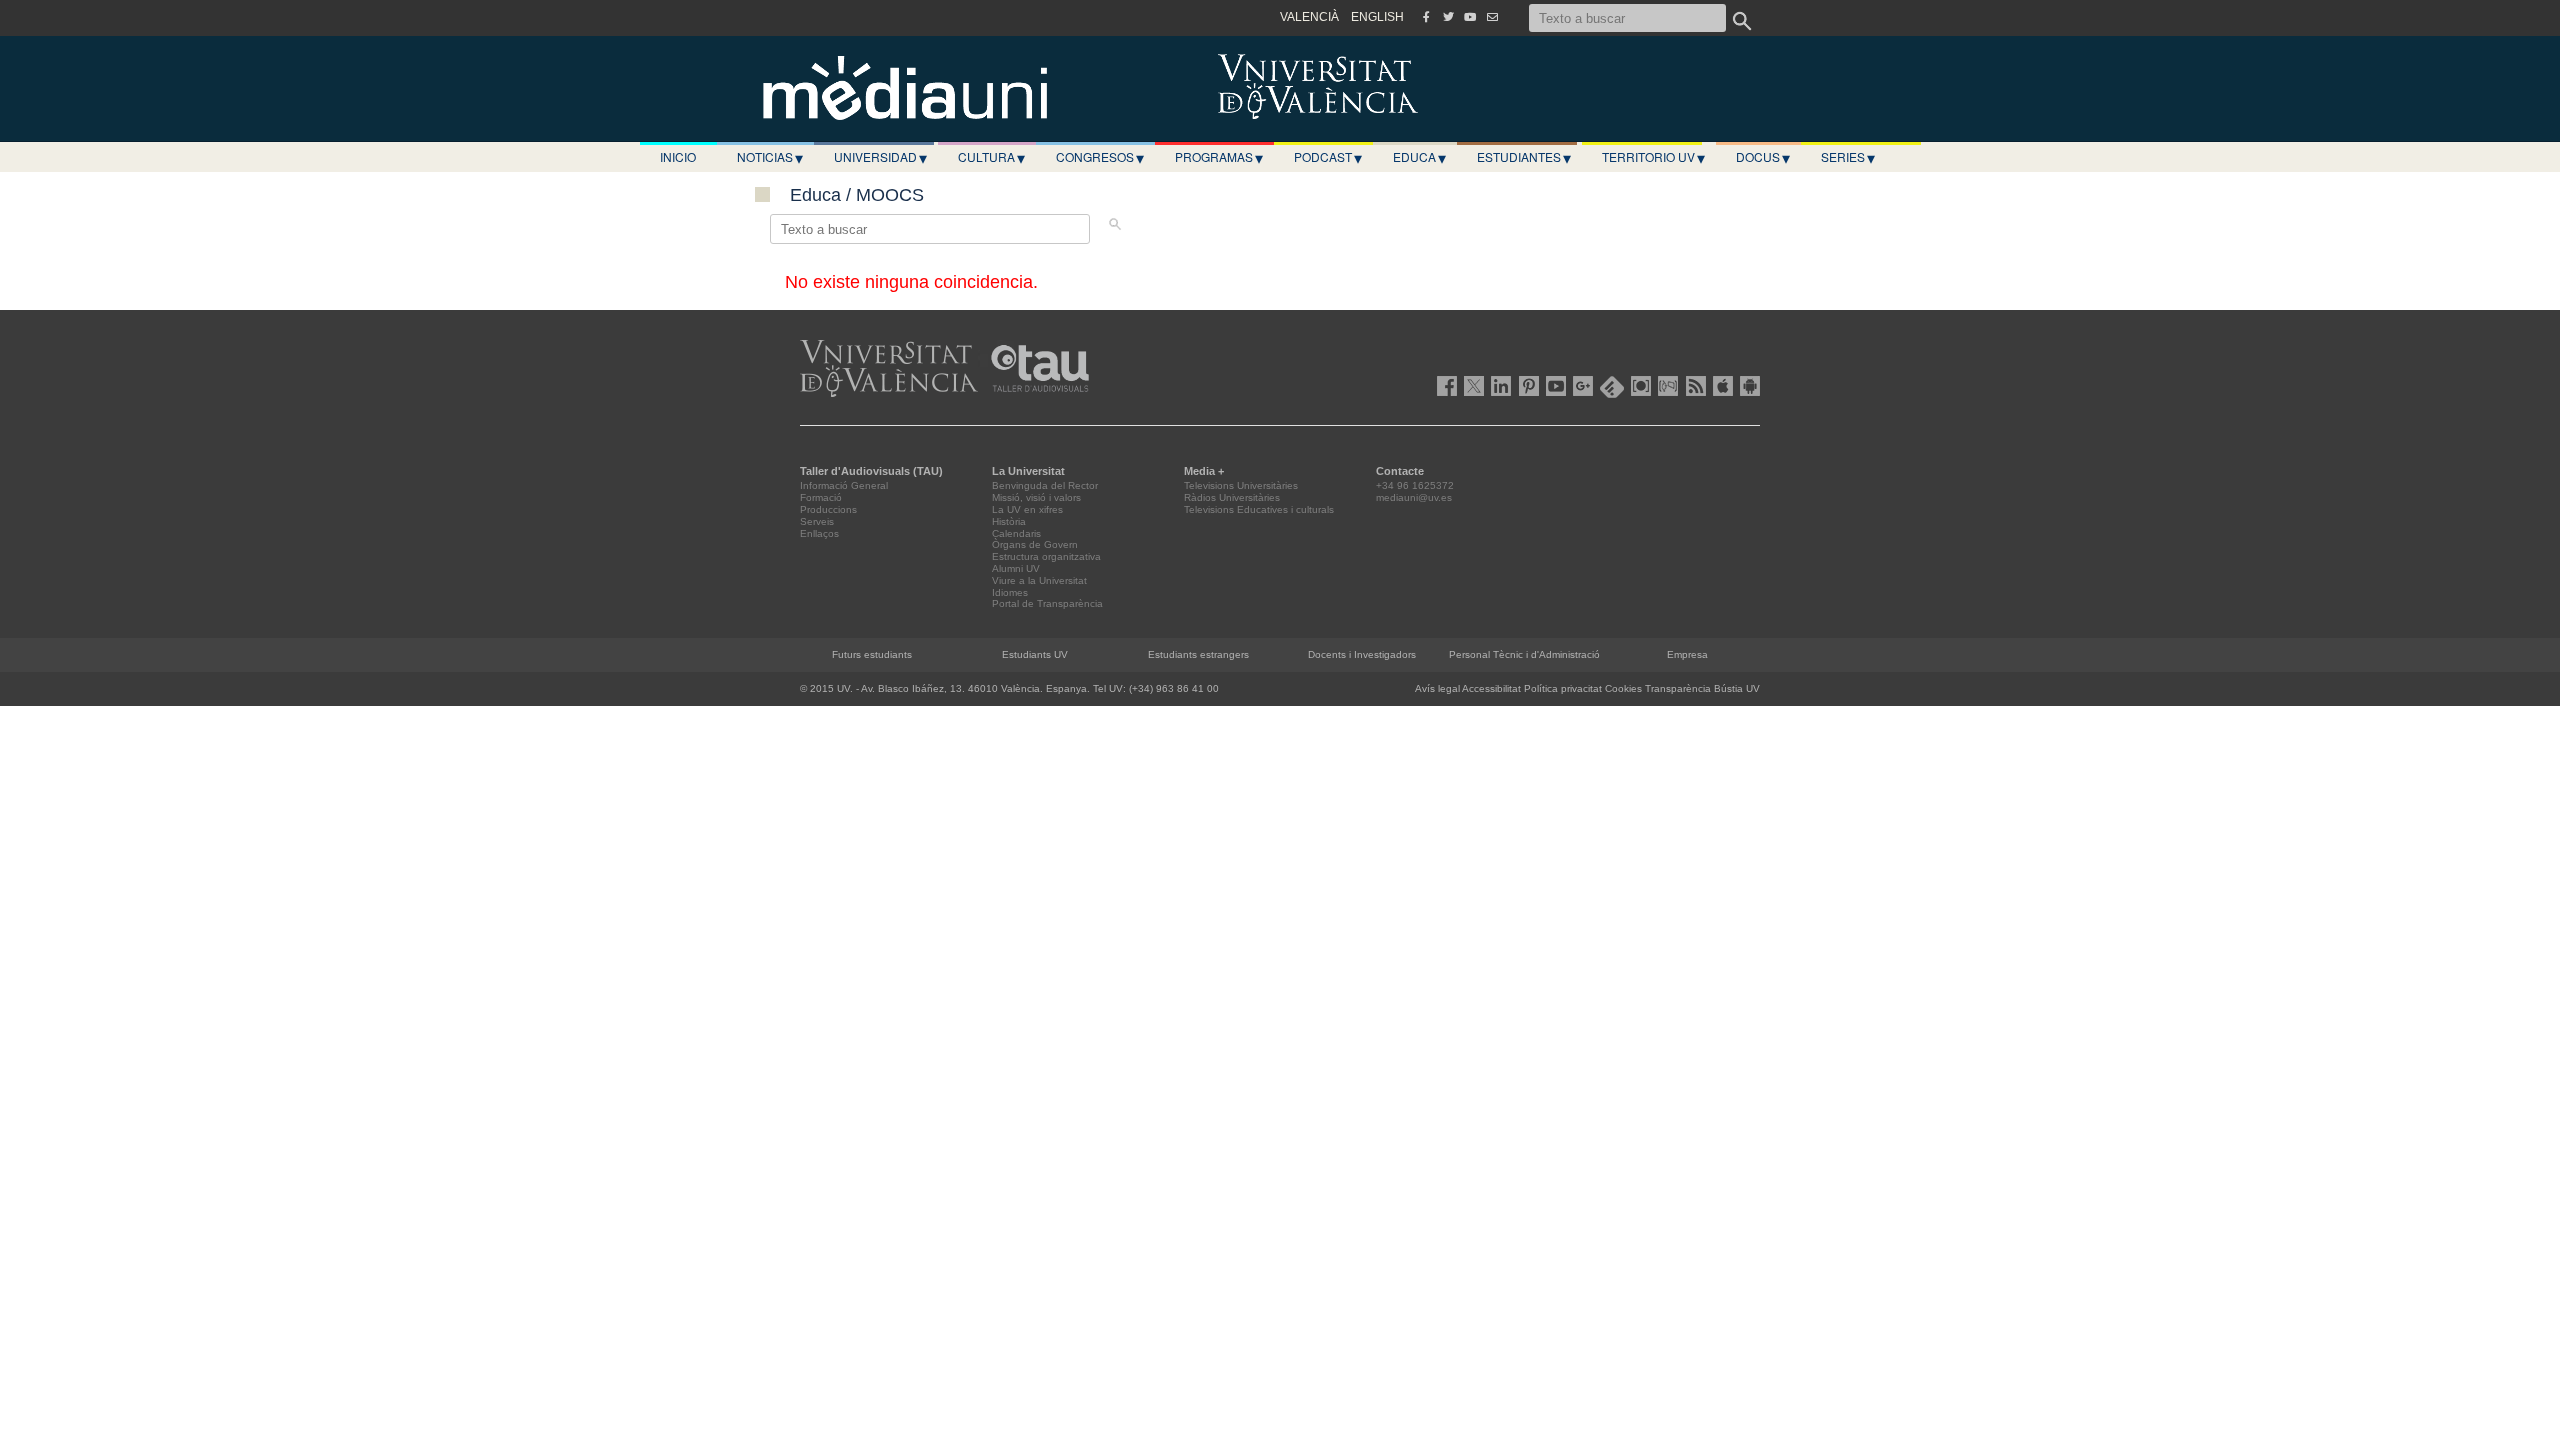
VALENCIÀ (1309, 17)
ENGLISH (1377, 17)
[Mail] (1492, 17)
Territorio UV (1653, 157)
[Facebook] (1426, 17)
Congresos (1100, 157)
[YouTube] (1470, 17)
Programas (1219, 157)
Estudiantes (1524, 157)
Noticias (770, 157)
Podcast (1328, 157)
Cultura (991, 157)
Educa (1419, 157)
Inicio (678, 156)
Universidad (880, 157)
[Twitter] (1448, 17)
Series (1848, 157)
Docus (1763, 157)
